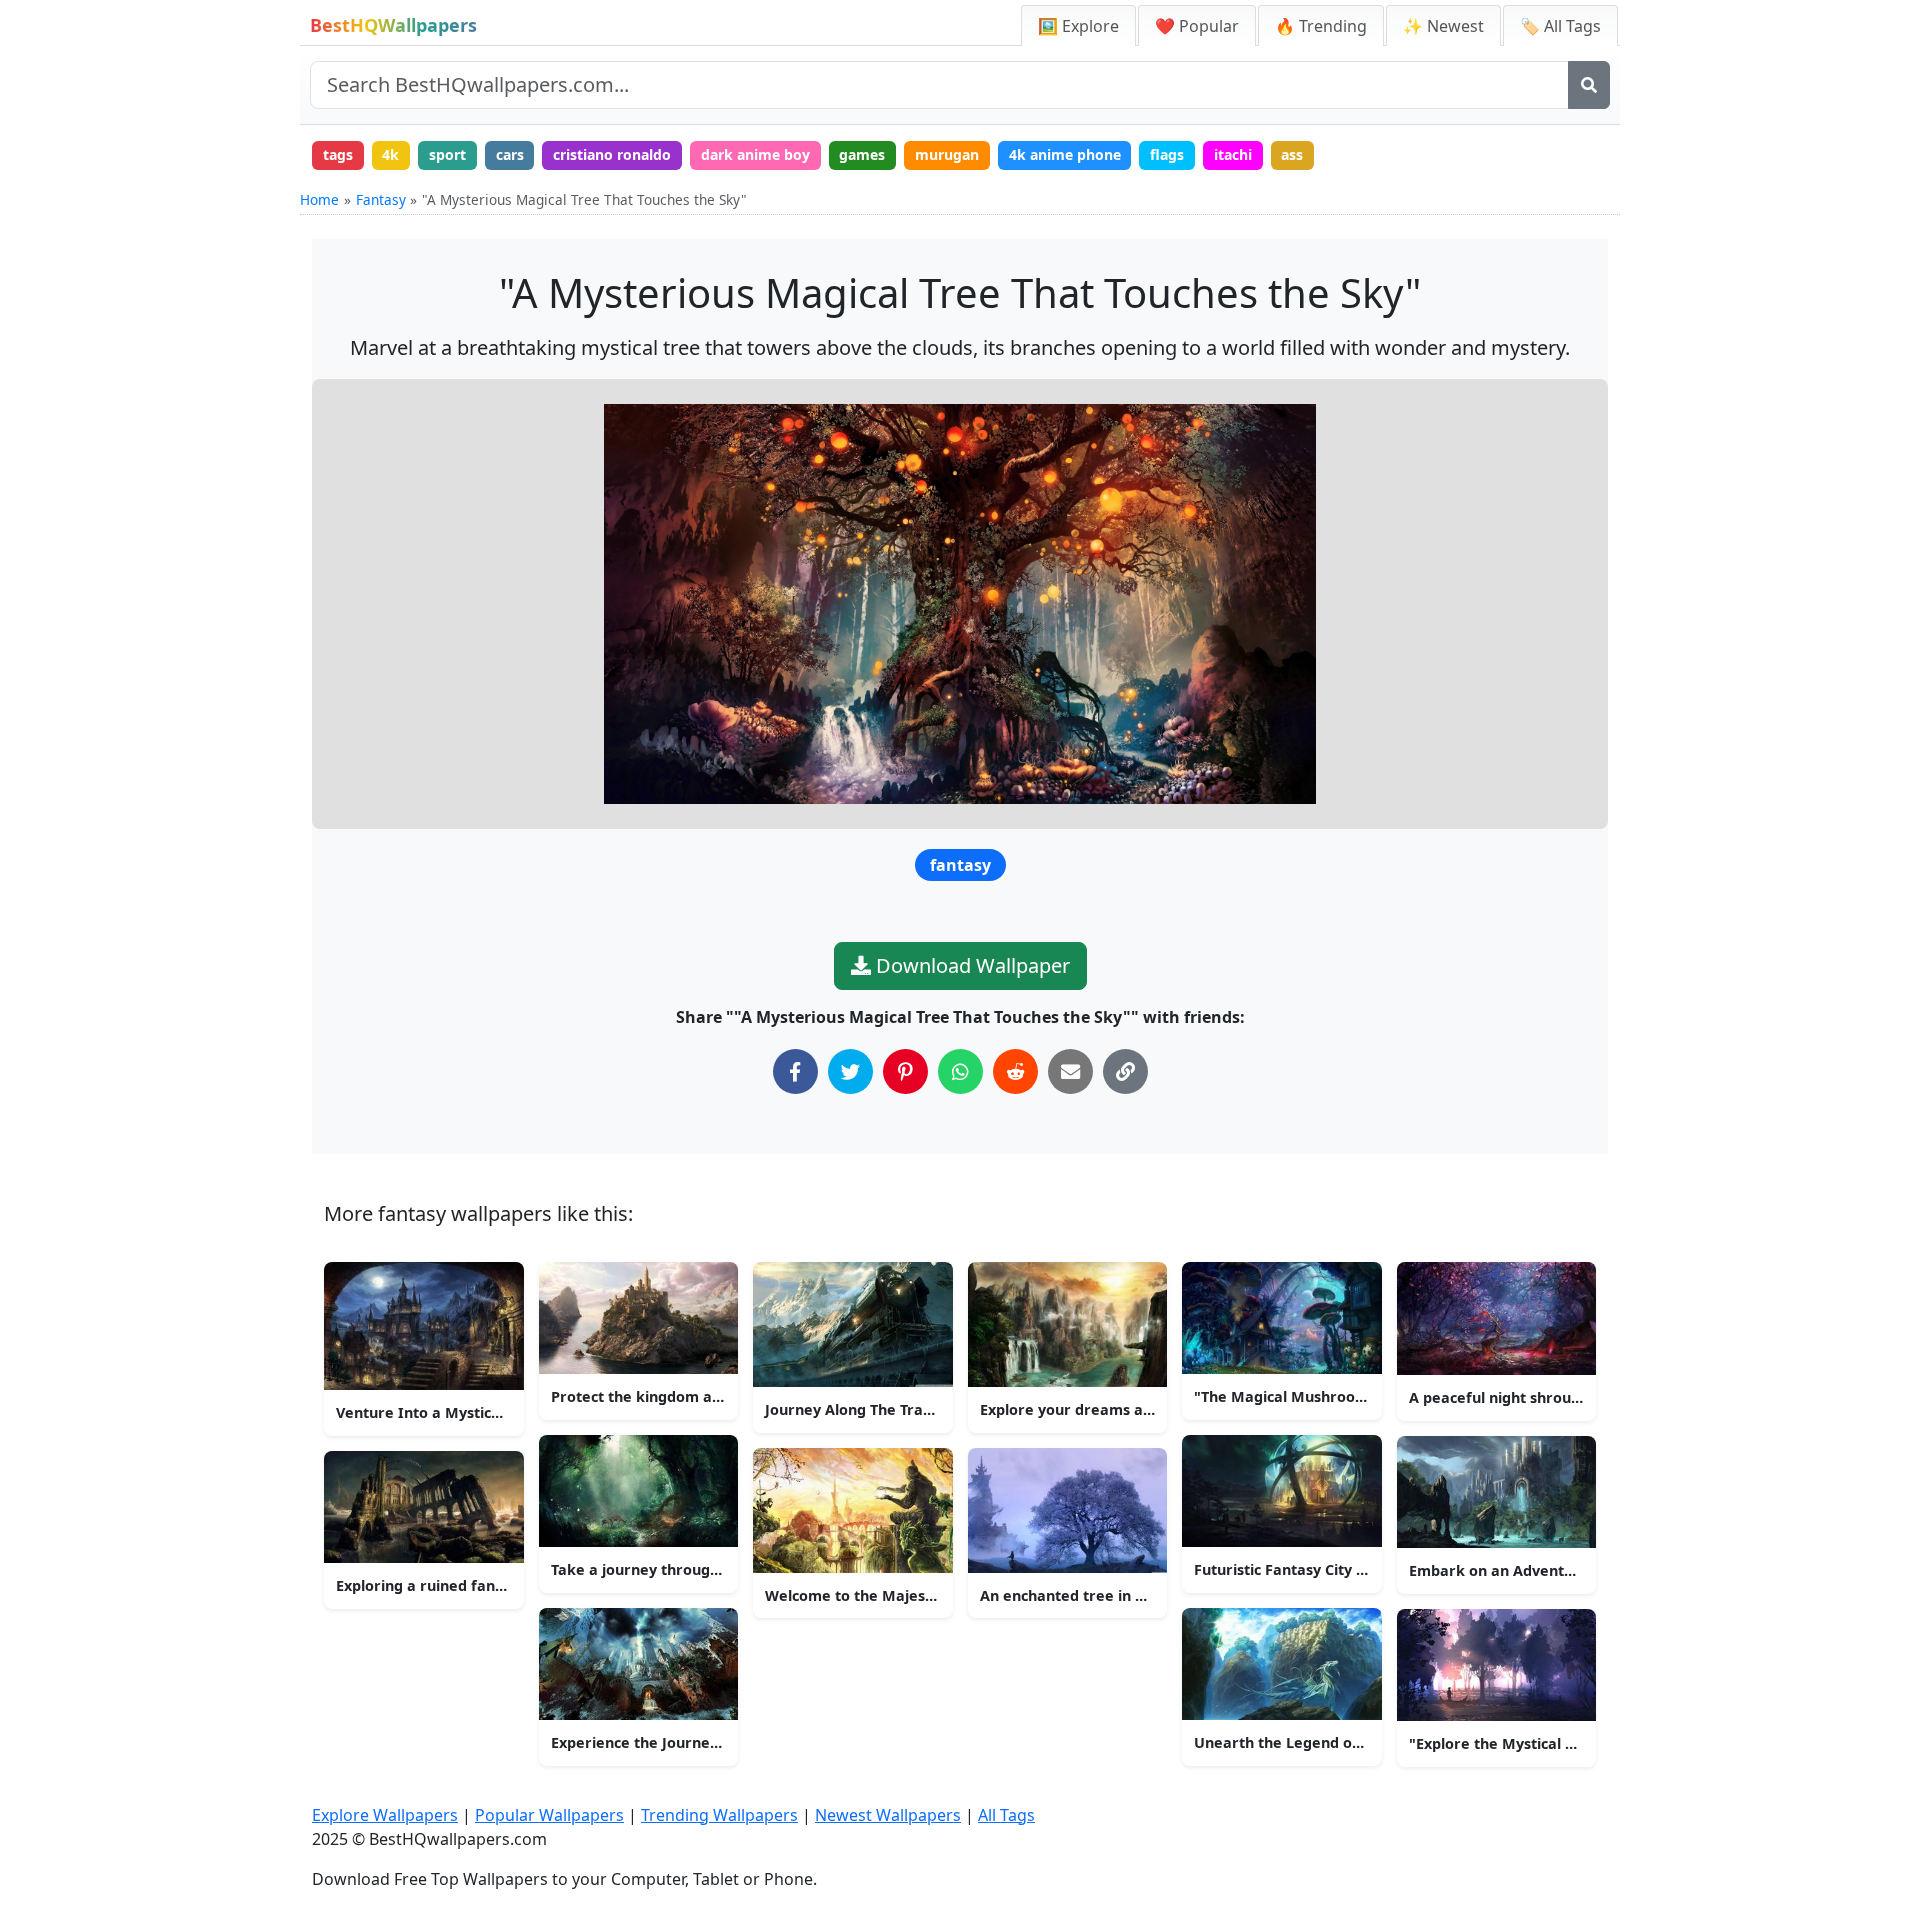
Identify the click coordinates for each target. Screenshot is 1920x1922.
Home (319, 199)
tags (338, 154)
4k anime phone (1065, 154)
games (862, 154)
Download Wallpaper (970, 965)
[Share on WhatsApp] (960, 1071)
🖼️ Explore (1078, 26)
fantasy (960, 865)
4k (390, 154)
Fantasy (381, 199)
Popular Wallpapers (549, 1815)
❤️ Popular (1197, 26)
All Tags (1006, 1815)
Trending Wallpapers (719, 1815)
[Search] (1589, 85)
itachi (1233, 154)
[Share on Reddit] (1015, 1071)
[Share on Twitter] (850, 1071)
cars (510, 154)
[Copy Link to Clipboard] (1125, 1071)
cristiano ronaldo (612, 154)
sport (447, 154)
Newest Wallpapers (888, 1815)
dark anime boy (755, 154)
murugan (947, 154)
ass (1292, 154)
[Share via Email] (1070, 1071)
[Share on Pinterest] (905, 1071)
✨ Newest (1443, 26)
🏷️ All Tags (1560, 26)
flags (1167, 154)
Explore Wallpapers (385, 1815)
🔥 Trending (1321, 26)
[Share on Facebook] (795, 1071)
